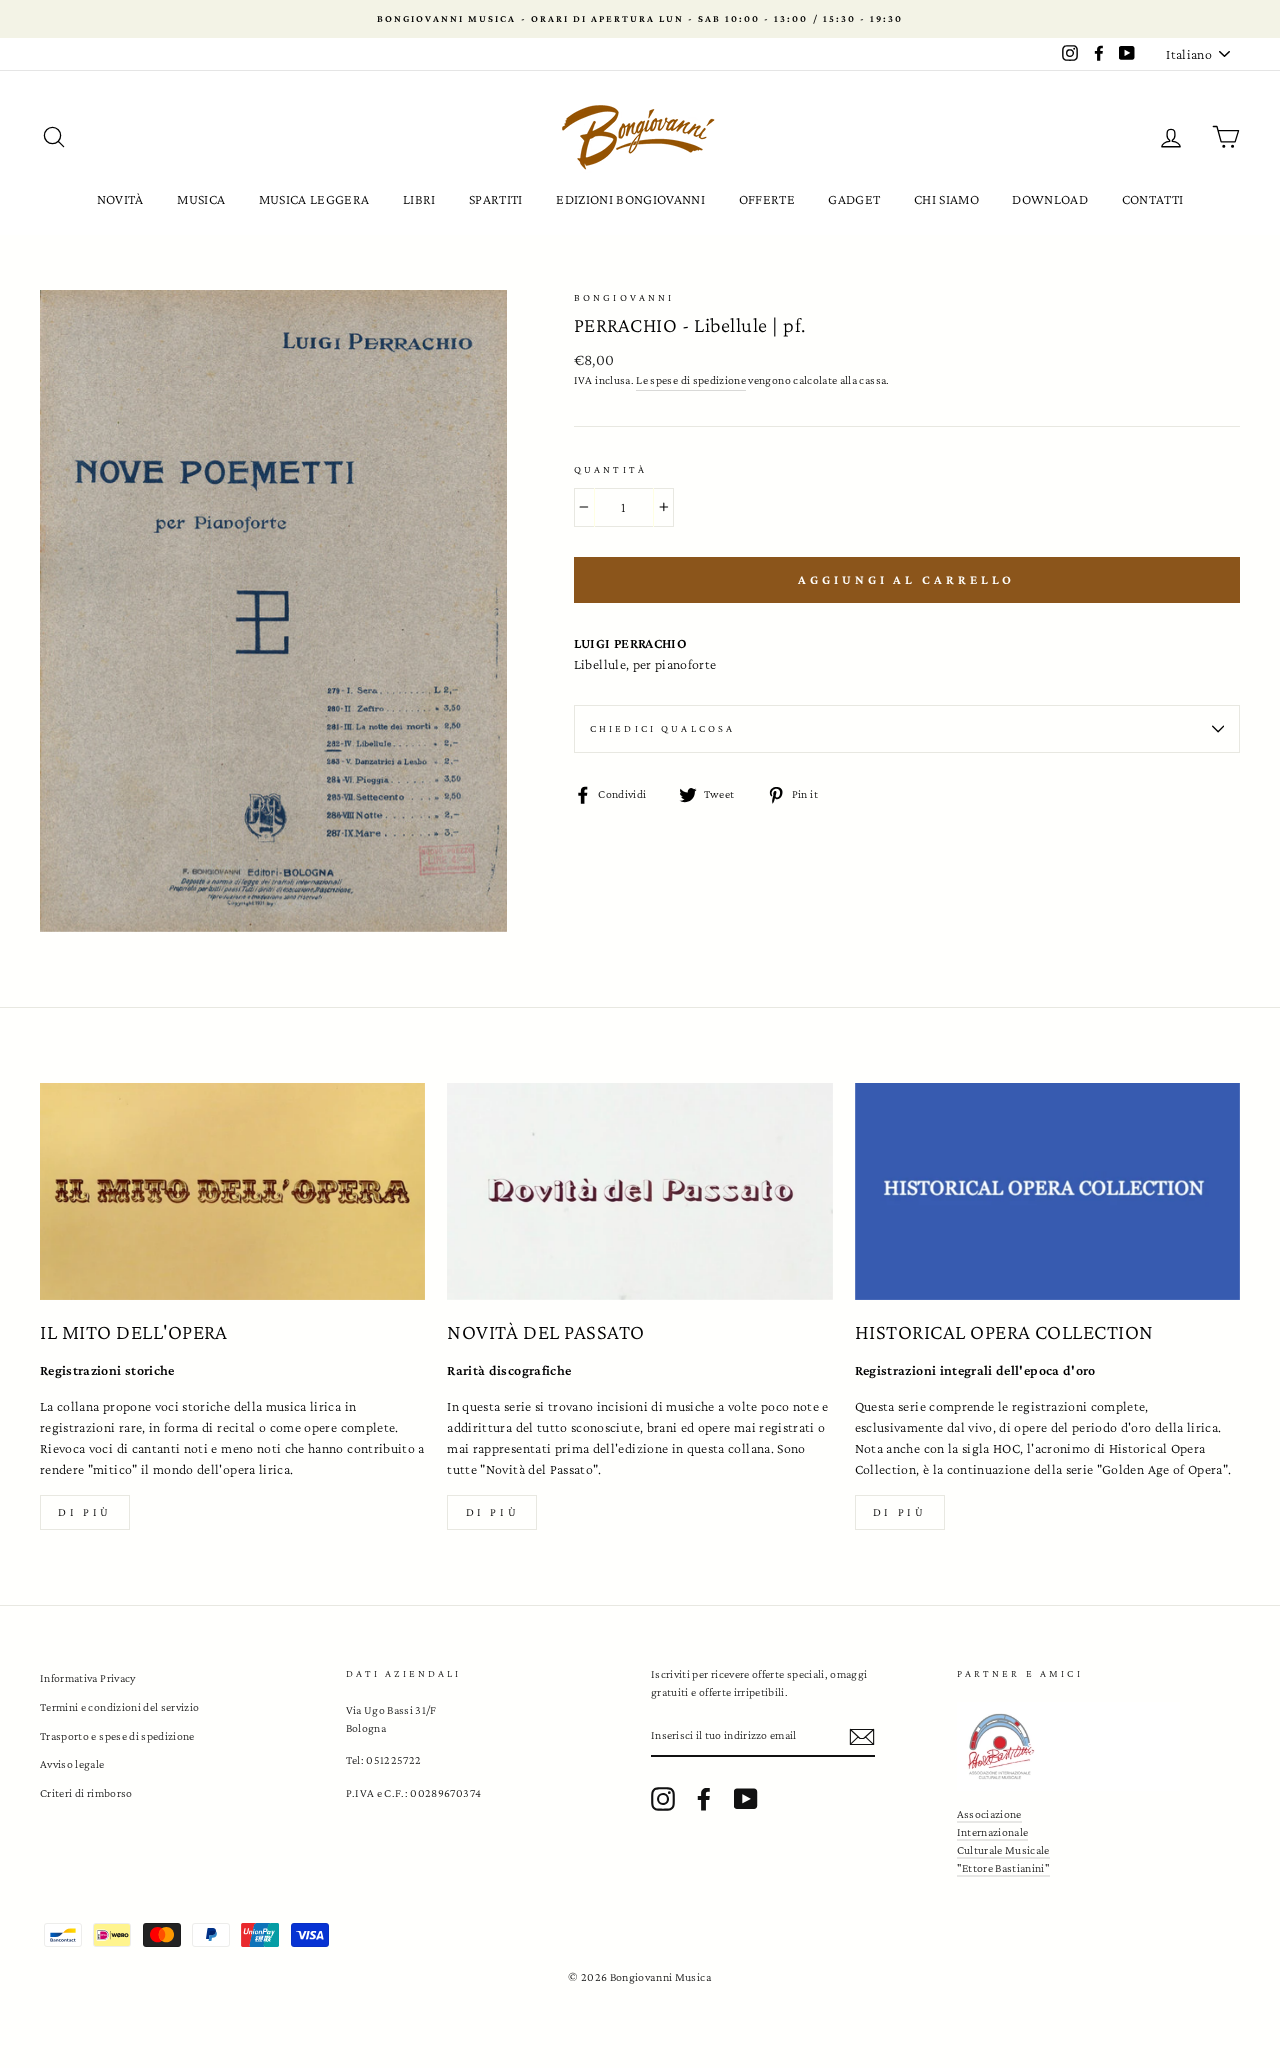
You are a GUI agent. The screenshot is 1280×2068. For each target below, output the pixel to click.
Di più (85, 1512)
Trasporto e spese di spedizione (117, 1736)
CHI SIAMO (946, 199)
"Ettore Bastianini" (1004, 1868)
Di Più (900, 1512)
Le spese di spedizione (691, 380)
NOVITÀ (120, 199)
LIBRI (419, 199)
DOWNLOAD (1050, 199)
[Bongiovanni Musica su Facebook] (704, 1799)
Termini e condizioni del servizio (120, 1707)
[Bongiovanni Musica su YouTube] (746, 1799)
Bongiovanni (624, 297)
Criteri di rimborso (86, 1793)
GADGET (854, 199)
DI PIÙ (493, 1512)
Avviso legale (72, 1764)
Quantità (610, 469)
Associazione (989, 1814)
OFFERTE (767, 199)
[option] (640, 19)
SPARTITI (496, 199)
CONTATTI (1153, 199)
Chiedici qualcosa (663, 728)
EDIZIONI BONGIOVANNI (630, 199)
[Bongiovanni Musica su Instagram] (663, 1799)
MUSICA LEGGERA (314, 199)
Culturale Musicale (1003, 1850)
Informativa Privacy (88, 1678)
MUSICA (201, 199)
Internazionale (993, 1832)
